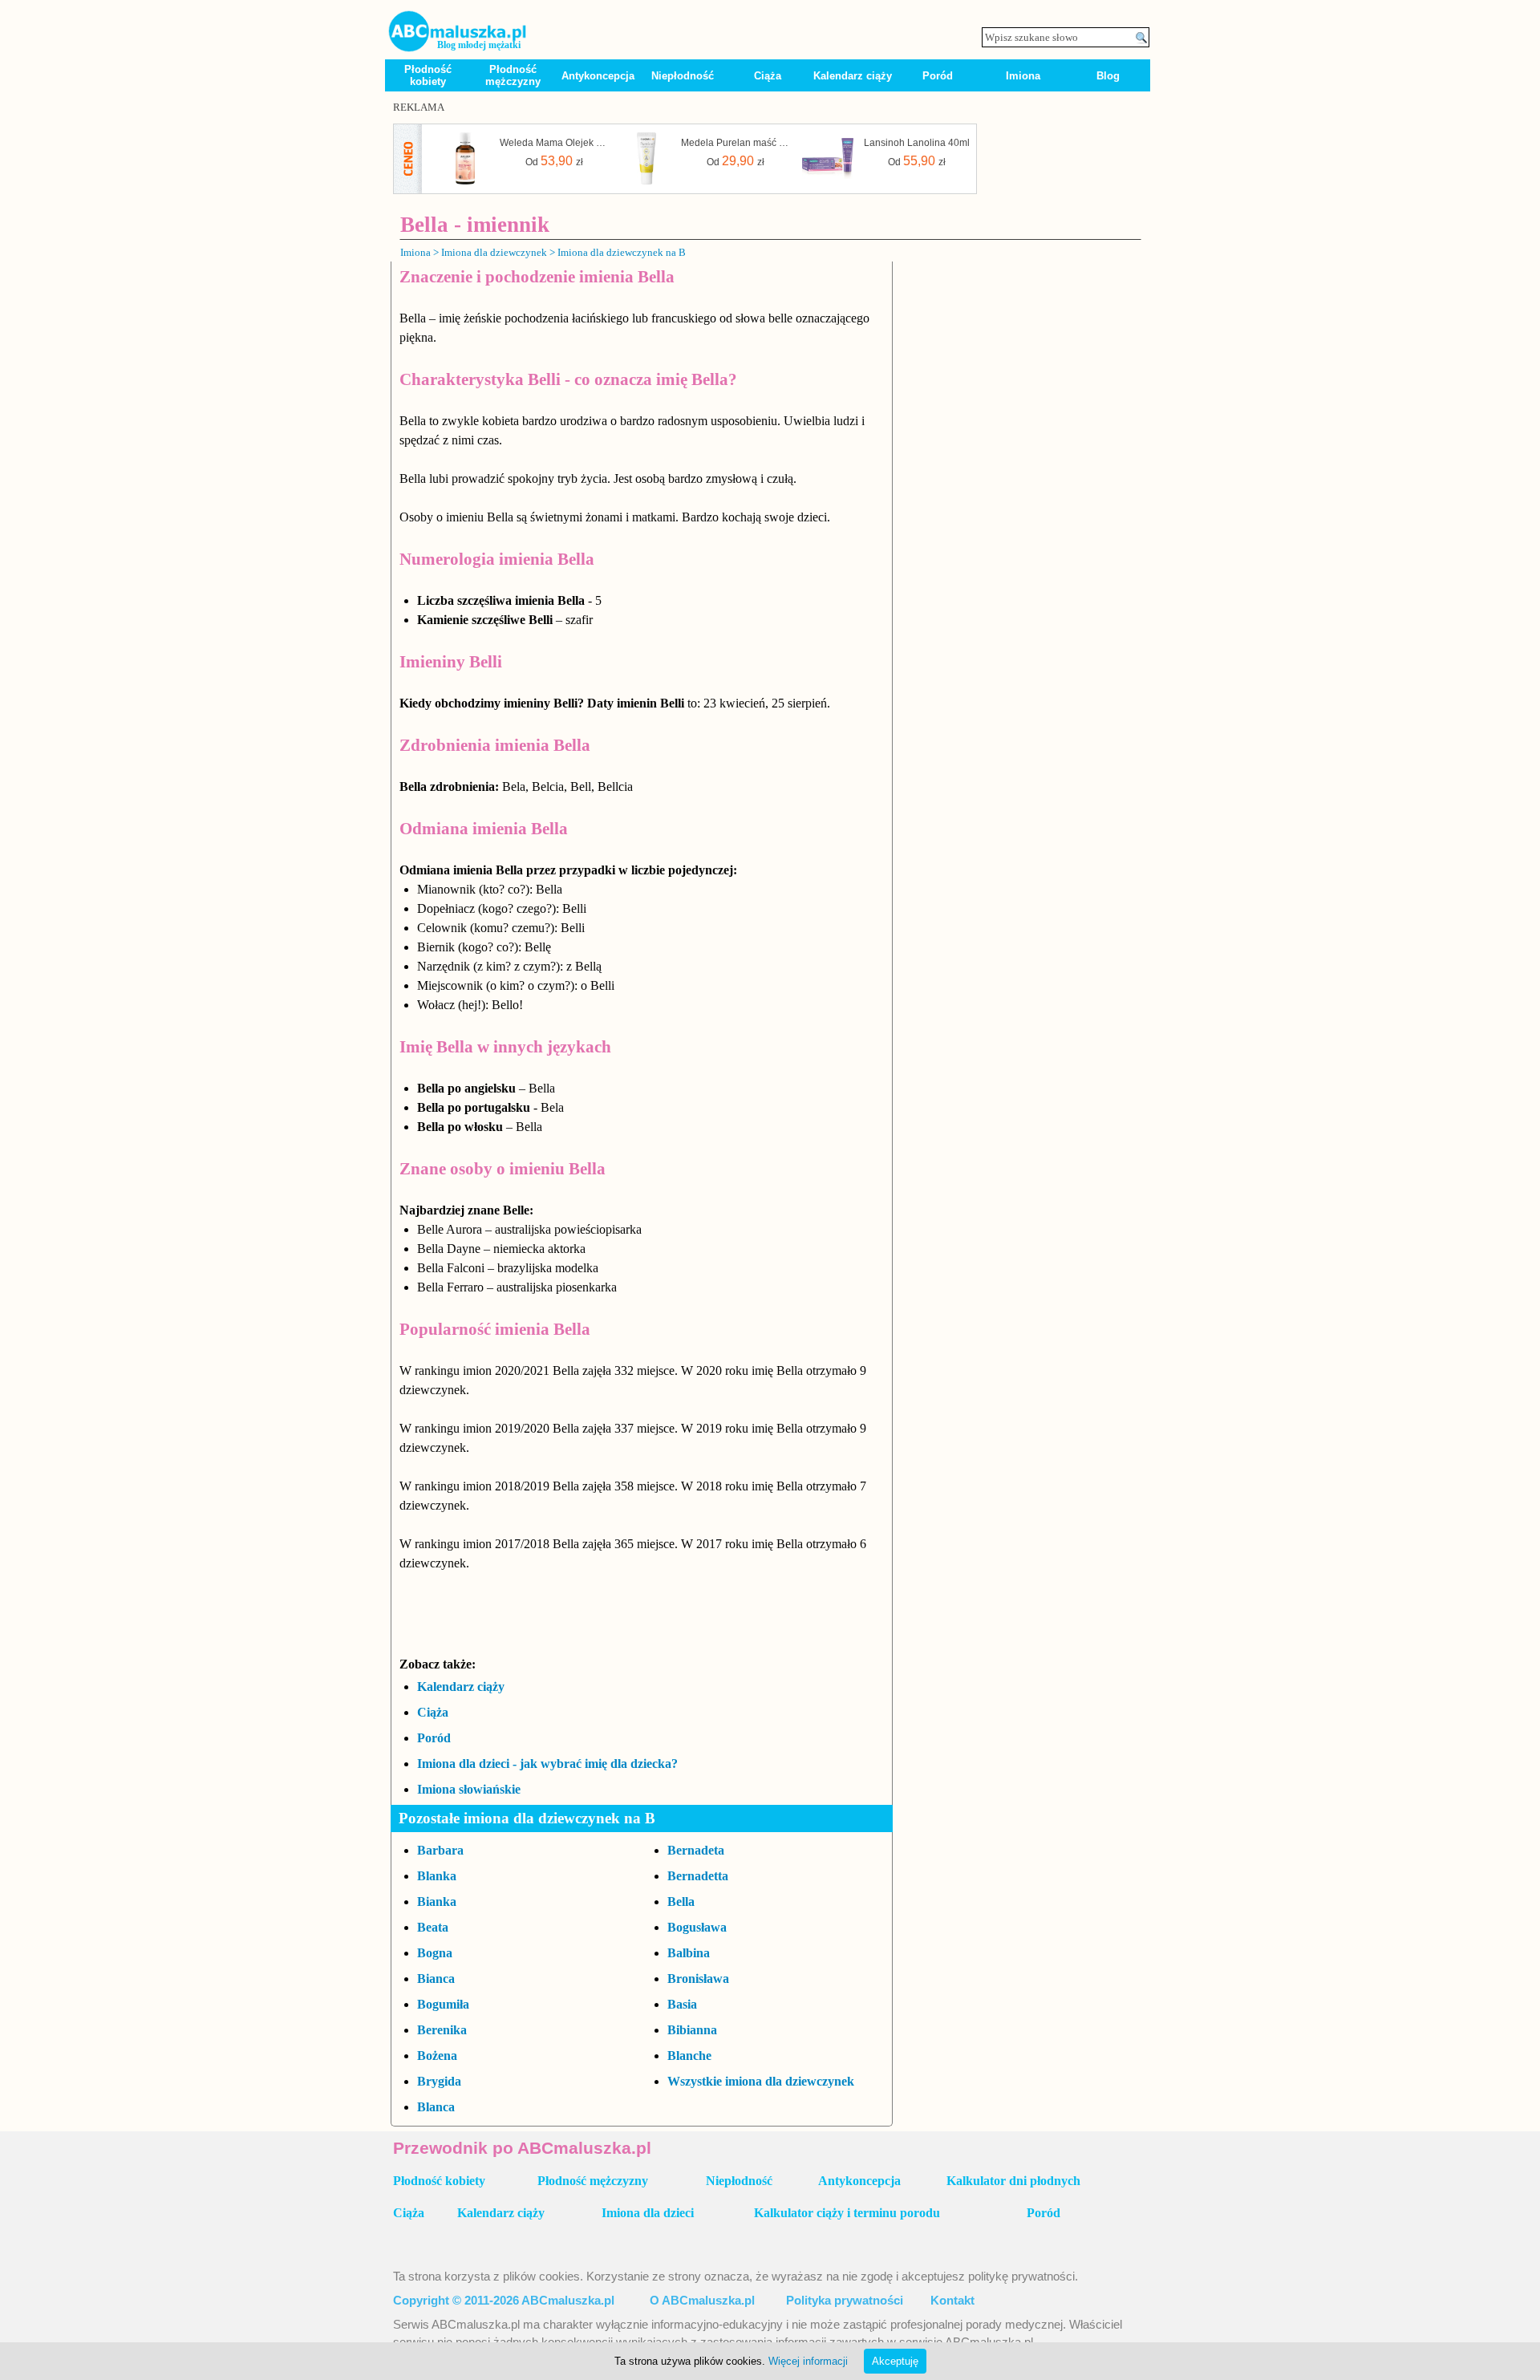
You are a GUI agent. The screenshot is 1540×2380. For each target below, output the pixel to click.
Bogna (435, 1953)
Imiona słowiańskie (469, 1789)
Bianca (436, 1979)
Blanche (689, 2056)
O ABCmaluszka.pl (702, 2301)
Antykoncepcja (598, 76)
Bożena (437, 2056)
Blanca (436, 2107)
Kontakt (952, 2301)
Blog (1108, 76)
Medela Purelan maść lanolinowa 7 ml (736, 143)
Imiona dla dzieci (648, 2213)
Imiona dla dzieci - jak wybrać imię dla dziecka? (547, 1764)
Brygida (439, 2081)
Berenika (442, 2030)
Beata (433, 1927)
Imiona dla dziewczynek (494, 252)
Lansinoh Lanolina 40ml (917, 143)
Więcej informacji (808, 2361)
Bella (681, 1902)
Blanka (437, 1876)
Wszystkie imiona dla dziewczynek (761, 2081)
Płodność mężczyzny (513, 75)
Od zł (554, 161)
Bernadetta (698, 1876)
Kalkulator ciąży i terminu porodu (847, 2213)
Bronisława (698, 1979)
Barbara (440, 1850)
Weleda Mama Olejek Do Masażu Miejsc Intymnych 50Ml (554, 143)
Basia (682, 2004)
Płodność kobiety (428, 75)
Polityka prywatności (845, 2301)
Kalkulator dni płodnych (1013, 2181)
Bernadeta (696, 1850)
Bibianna (692, 2030)
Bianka (437, 1902)
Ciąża (768, 76)
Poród (938, 76)
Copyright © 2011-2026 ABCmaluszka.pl (504, 2301)
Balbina (689, 1953)
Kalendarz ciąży (853, 76)
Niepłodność (683, 76)
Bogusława (697, 1927)
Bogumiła (443, 2004)
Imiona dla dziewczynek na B (622, 252)
